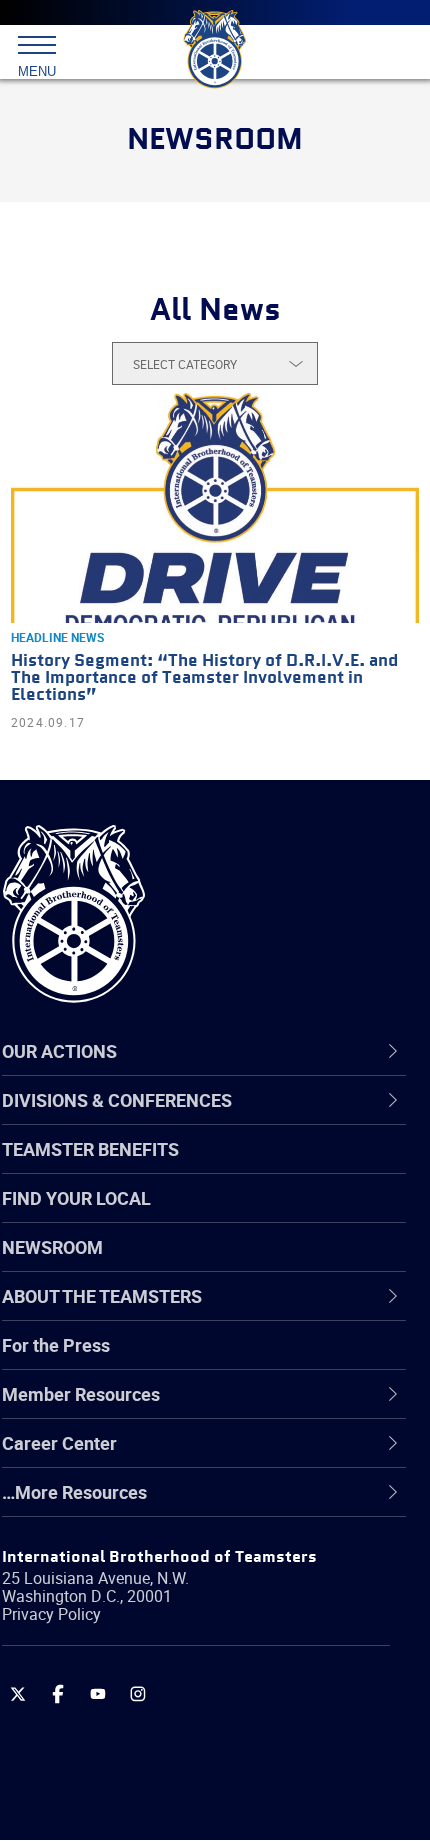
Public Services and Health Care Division (209, 1792)
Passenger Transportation (153, 1744)
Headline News (57, 637)
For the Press (56, 1345)
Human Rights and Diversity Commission (212, 1552)
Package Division (117, 1696)
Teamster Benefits (90, 1149)
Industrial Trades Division (149, 1600)
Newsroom (52, 1247)
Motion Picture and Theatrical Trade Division (225, 1648)
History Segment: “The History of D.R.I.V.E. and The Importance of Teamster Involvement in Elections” (204, 678)
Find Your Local (76, 1198)
